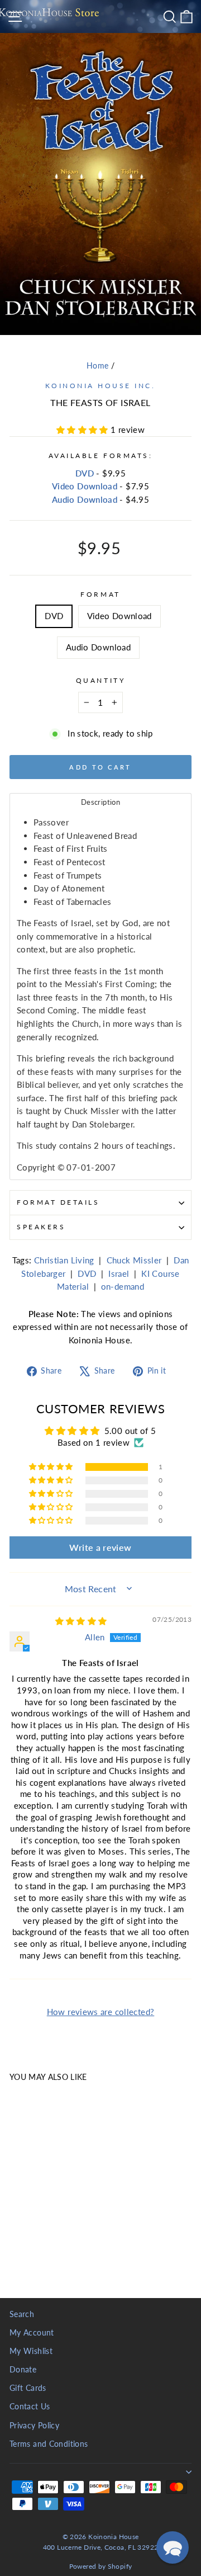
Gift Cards (28, 2388)
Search (22, 2314)
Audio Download (85, 499)
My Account (32, 2333)
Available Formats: (101, 456)
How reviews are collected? (101, 2012)
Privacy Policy (34, 2426)
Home (97, 366)
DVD (85, 473)
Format (100, 594)
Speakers (41, 1227)
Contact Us (30, 2407)
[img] (81, 1621)
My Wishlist (31, 2351)
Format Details (58, 1202)
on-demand (123, 1286)
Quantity (100, 680)
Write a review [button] (100, 1547)
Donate (23, 2370)
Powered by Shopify (101, 2566)
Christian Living (64, 1260)
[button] (83, 430)
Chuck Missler (134, 1260)
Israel (119, 1273)
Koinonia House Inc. (100, 386)
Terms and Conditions (49, 2444)
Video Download (85, 486)
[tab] (100, 802)
